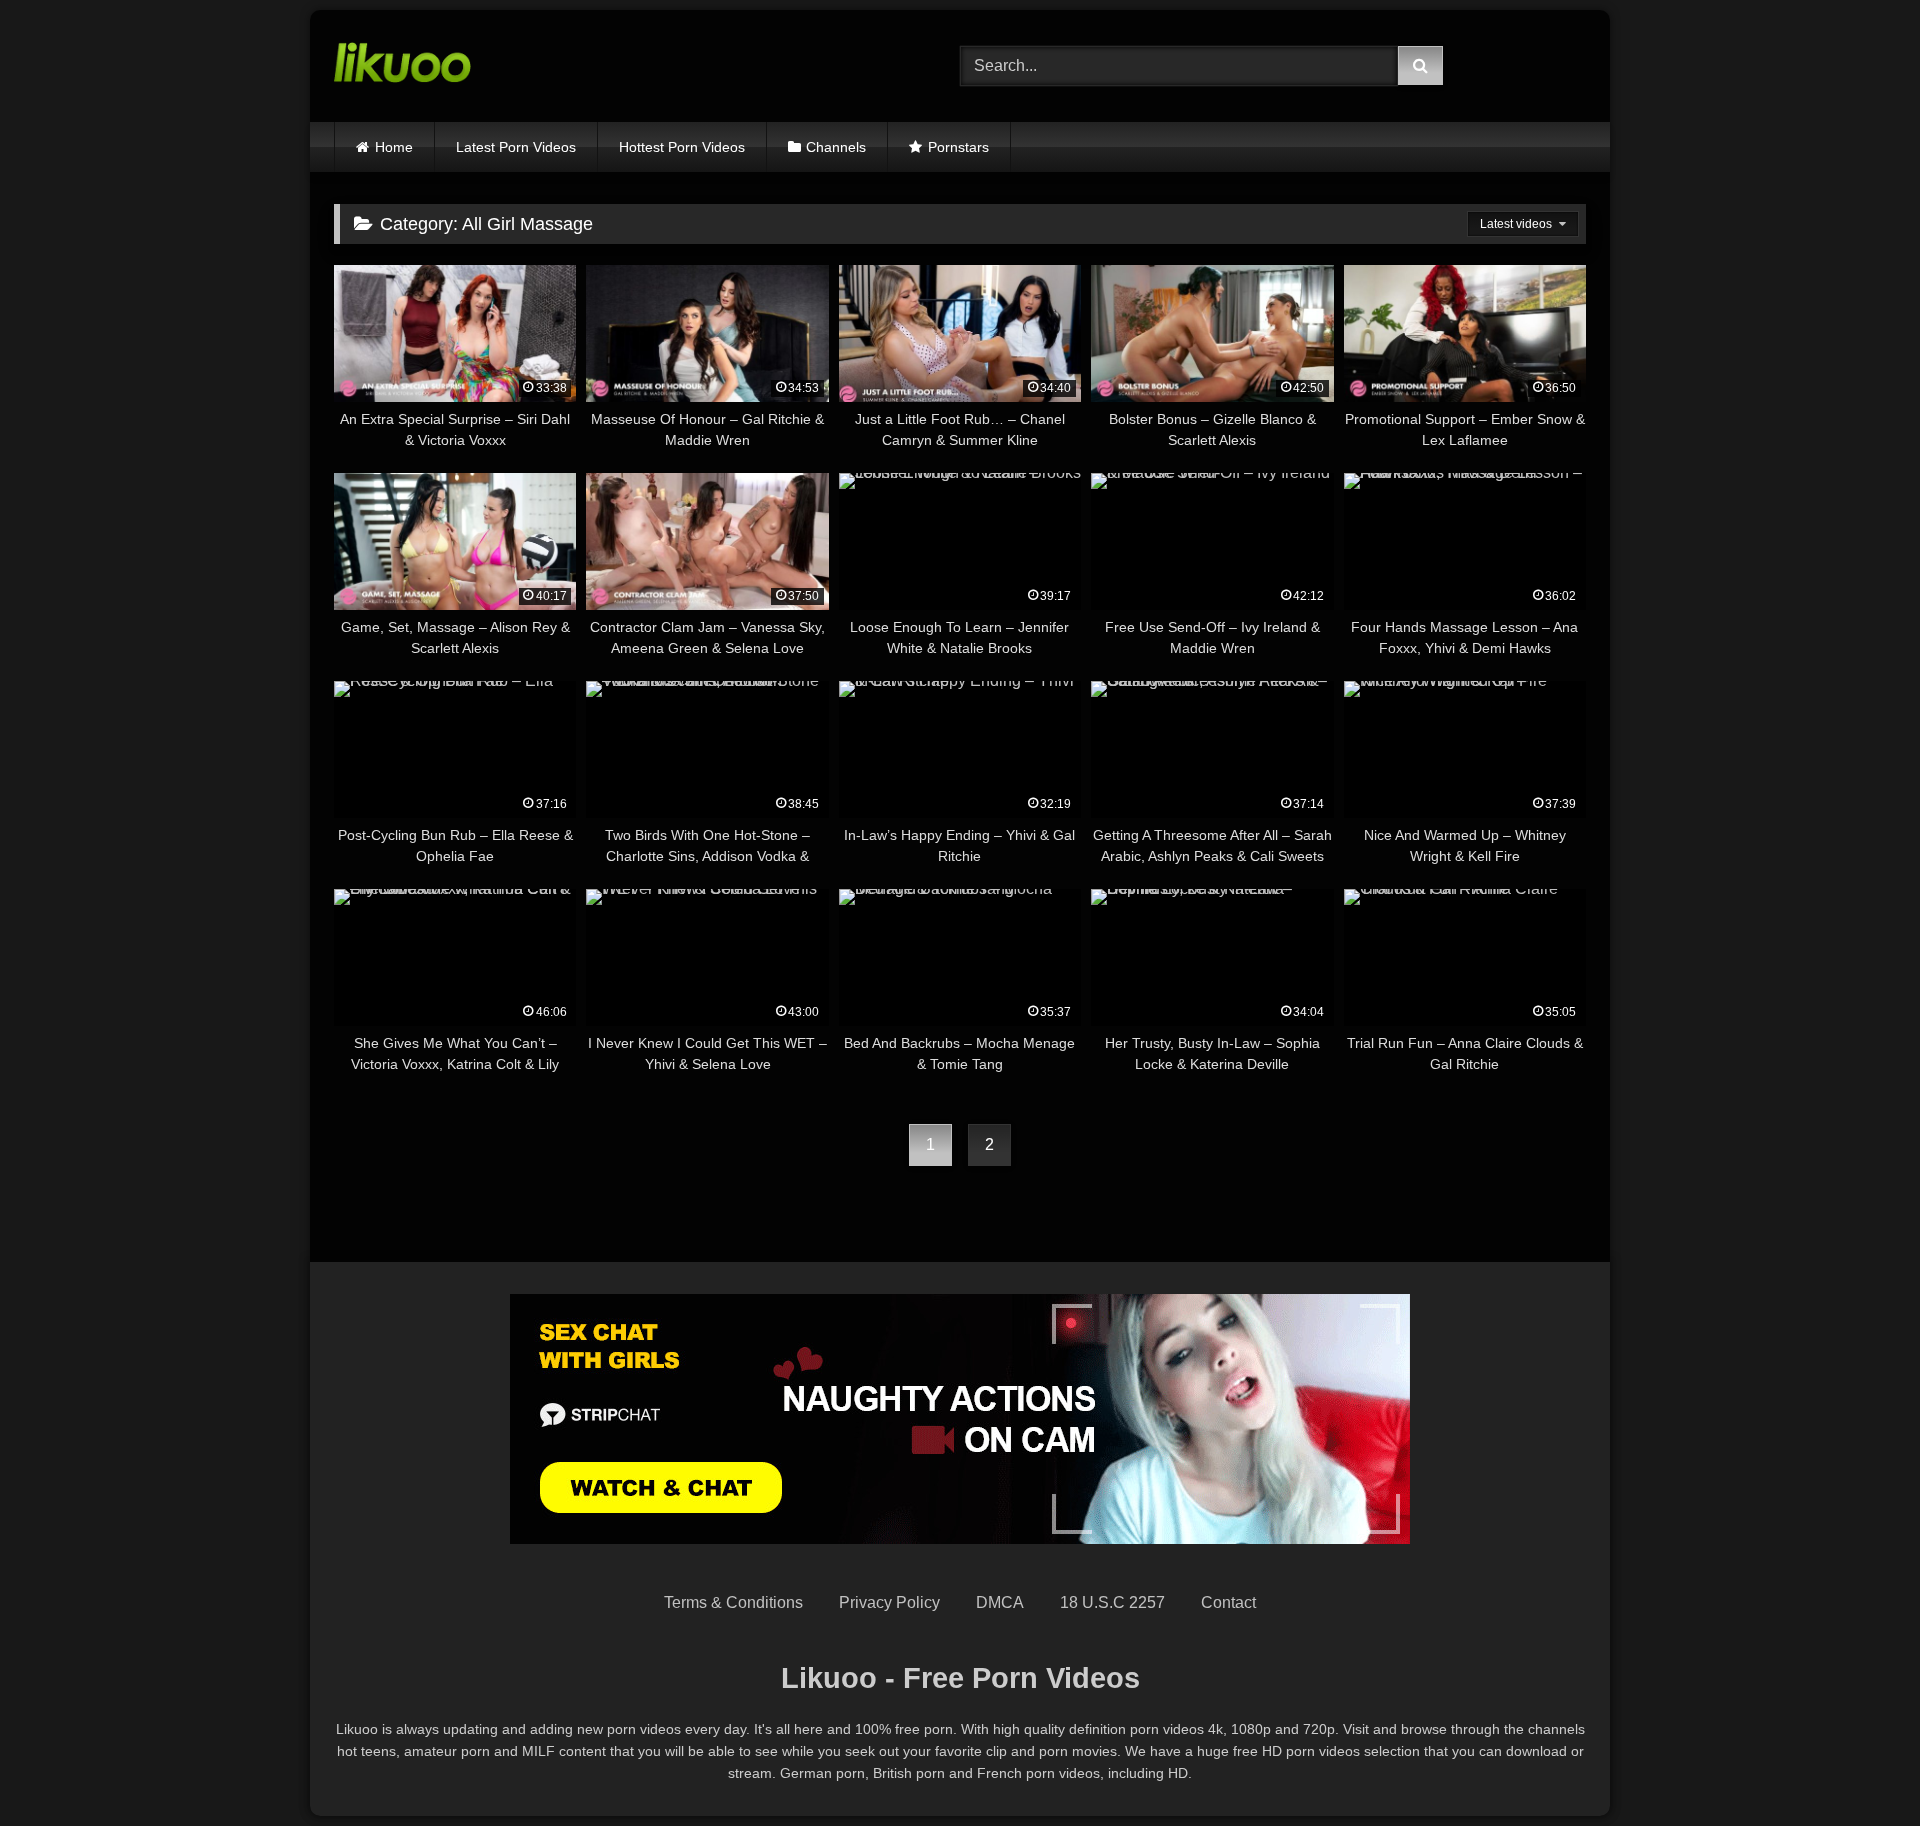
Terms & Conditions (733, 1602)
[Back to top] (1858, 1766)
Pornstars (958, 147)
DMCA (1000, 1602)
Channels (836, 147)
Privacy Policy (889, 1602)
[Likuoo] (402, 66)
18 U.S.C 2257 (1112, 1602)
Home (394, 147)
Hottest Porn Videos (682, 147)
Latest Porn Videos (516, 147)
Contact (1228, 1602)
